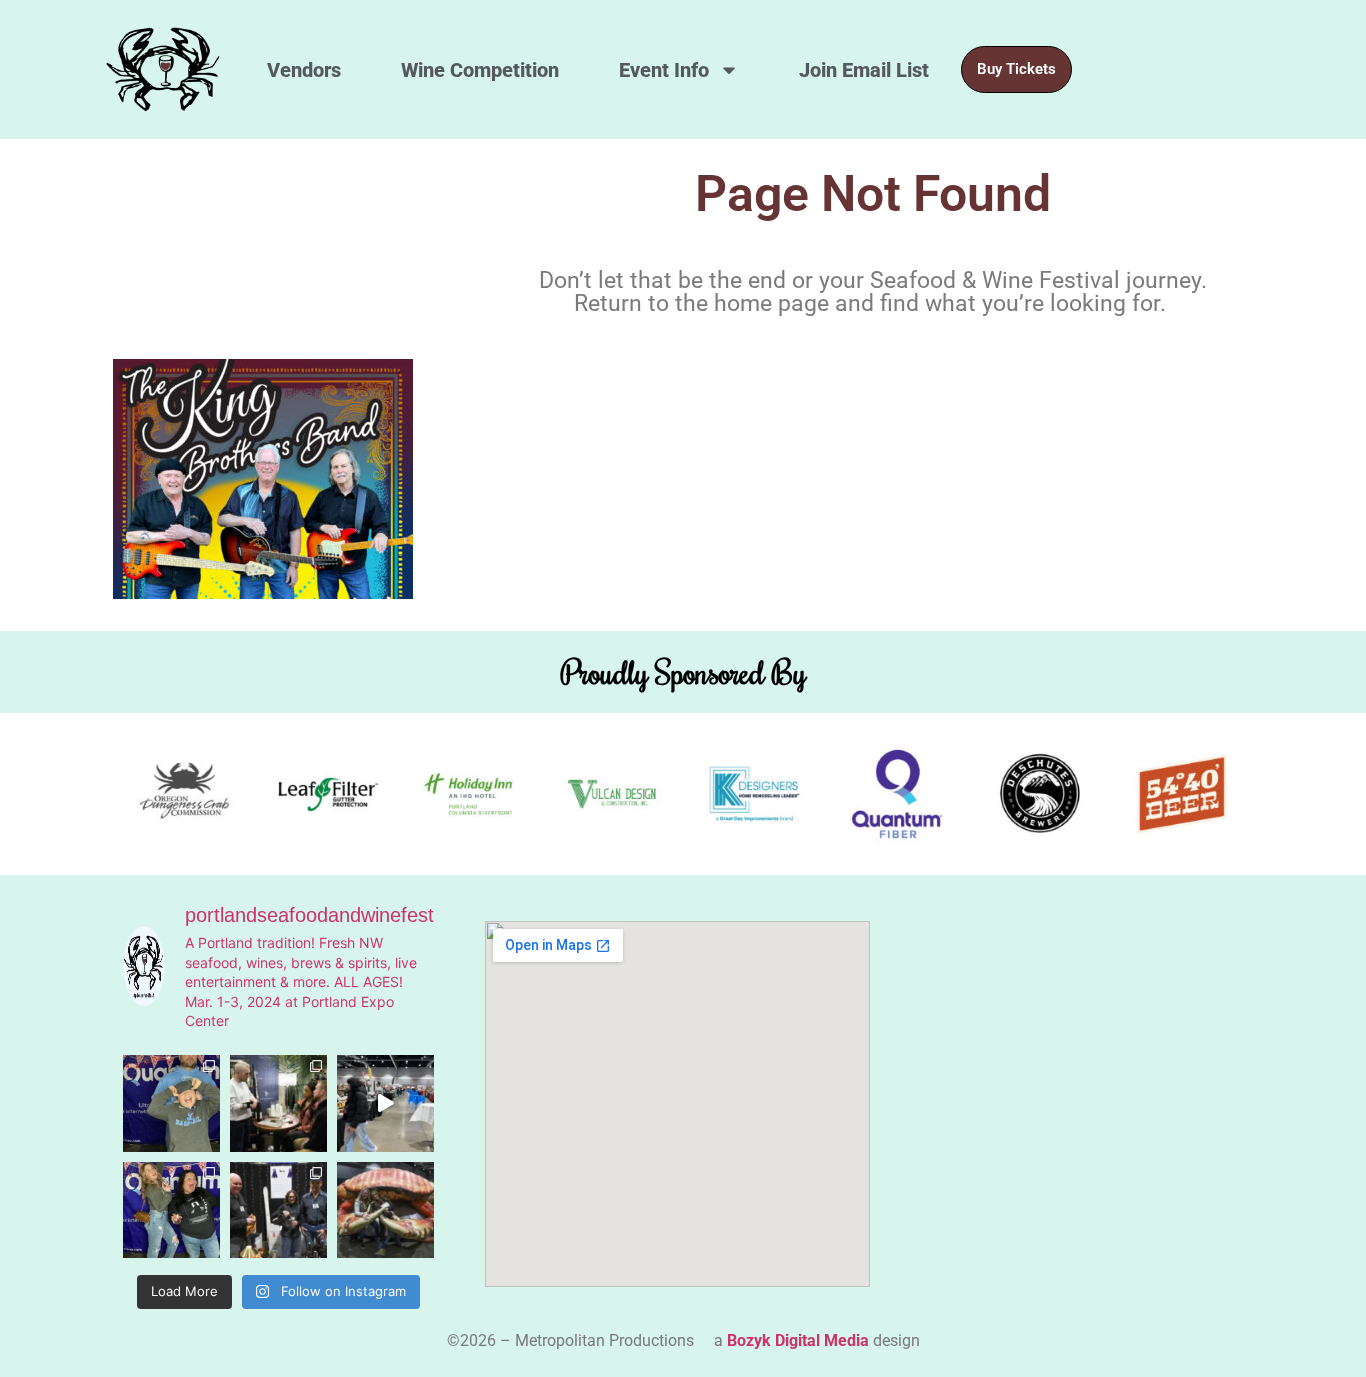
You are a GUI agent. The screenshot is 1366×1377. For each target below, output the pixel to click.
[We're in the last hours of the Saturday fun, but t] (278, 1210)
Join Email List (864, 70)
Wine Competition (480, 70)
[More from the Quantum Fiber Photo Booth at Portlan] (171, 1103)
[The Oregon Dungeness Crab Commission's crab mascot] (385, 1210)
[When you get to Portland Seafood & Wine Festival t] (171, 1210)
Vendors (304, 70)
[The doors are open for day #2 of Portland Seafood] (385, 1103)
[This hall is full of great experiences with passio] (278, 1103)
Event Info (664, 70)
